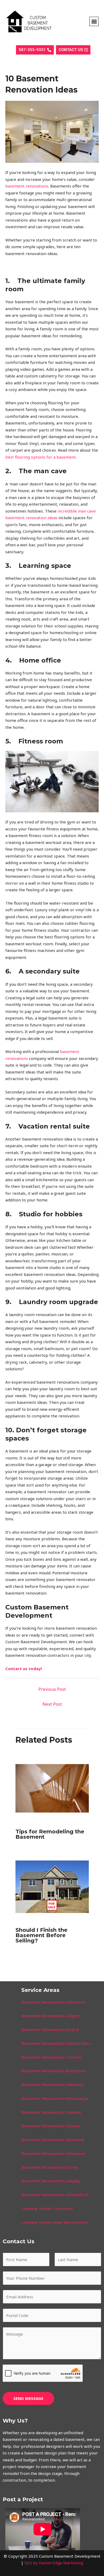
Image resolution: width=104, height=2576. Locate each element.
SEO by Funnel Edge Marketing (54, 2563)
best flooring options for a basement (41, 457)
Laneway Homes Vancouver (47, 2208)
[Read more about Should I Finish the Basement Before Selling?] (52, 1886)
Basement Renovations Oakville (51, 2112)
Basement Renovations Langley (51, 2181)
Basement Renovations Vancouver (53, 2153)
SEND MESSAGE (28, 2398)
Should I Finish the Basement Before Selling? (41, 1935)
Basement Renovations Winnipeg (53, 2140)
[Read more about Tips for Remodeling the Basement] (52, 1788)
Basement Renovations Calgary (51, 2016)
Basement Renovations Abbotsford (55, 2195)
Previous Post (52, 1689)
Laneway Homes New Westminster (55, 2222)
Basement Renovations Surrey (50, 2167)
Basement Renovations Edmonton (53, 2002)
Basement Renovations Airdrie (50, 2029)
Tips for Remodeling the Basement (50, 1834)
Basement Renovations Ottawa (50, 2126)
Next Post (52, 1704)
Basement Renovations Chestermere (56, 2043)
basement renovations (27, 186)
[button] (94, 21)
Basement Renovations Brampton (53, 2071)
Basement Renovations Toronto (51, 2057)
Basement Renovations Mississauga (55, 2098)
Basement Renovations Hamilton (52, 2084)
